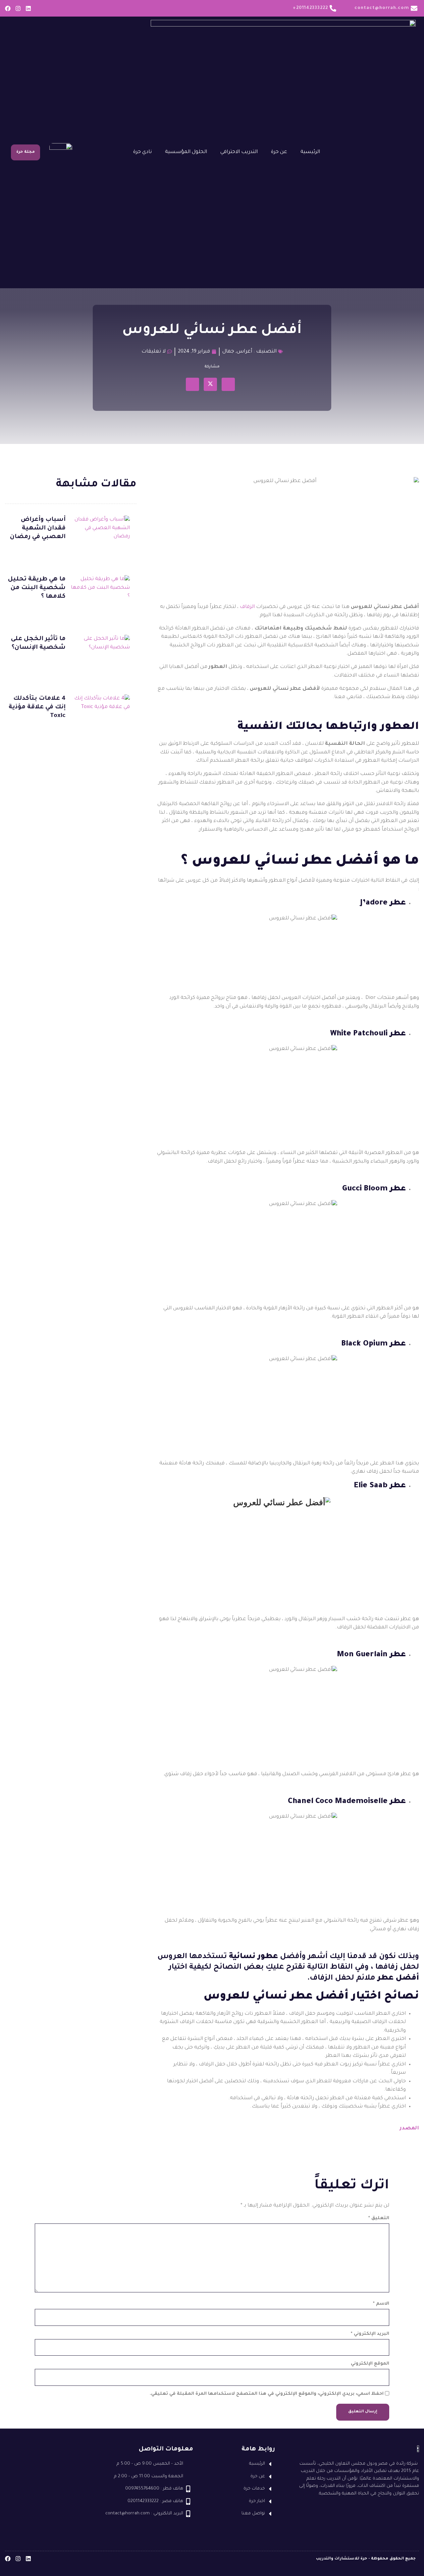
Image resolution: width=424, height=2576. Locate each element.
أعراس (244, 352)
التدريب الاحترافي (239, 152)
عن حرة (279, 152)
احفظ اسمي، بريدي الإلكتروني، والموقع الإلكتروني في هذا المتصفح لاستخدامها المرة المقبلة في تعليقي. (267, 2394)
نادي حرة (142, 152)
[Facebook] (8, 8)
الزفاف (247, 607)
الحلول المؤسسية (186, 152)
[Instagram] (18, 8)
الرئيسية (310, 152)
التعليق (379, 2218)
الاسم (381, 2304)
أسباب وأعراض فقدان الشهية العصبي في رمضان (38, 528)
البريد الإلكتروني (370, 2334)
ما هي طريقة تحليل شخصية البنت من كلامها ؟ (37, 588)
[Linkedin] (28, 8)
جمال (228, 352)
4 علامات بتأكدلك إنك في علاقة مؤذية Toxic (37, 707)
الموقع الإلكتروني (370, 2364)
